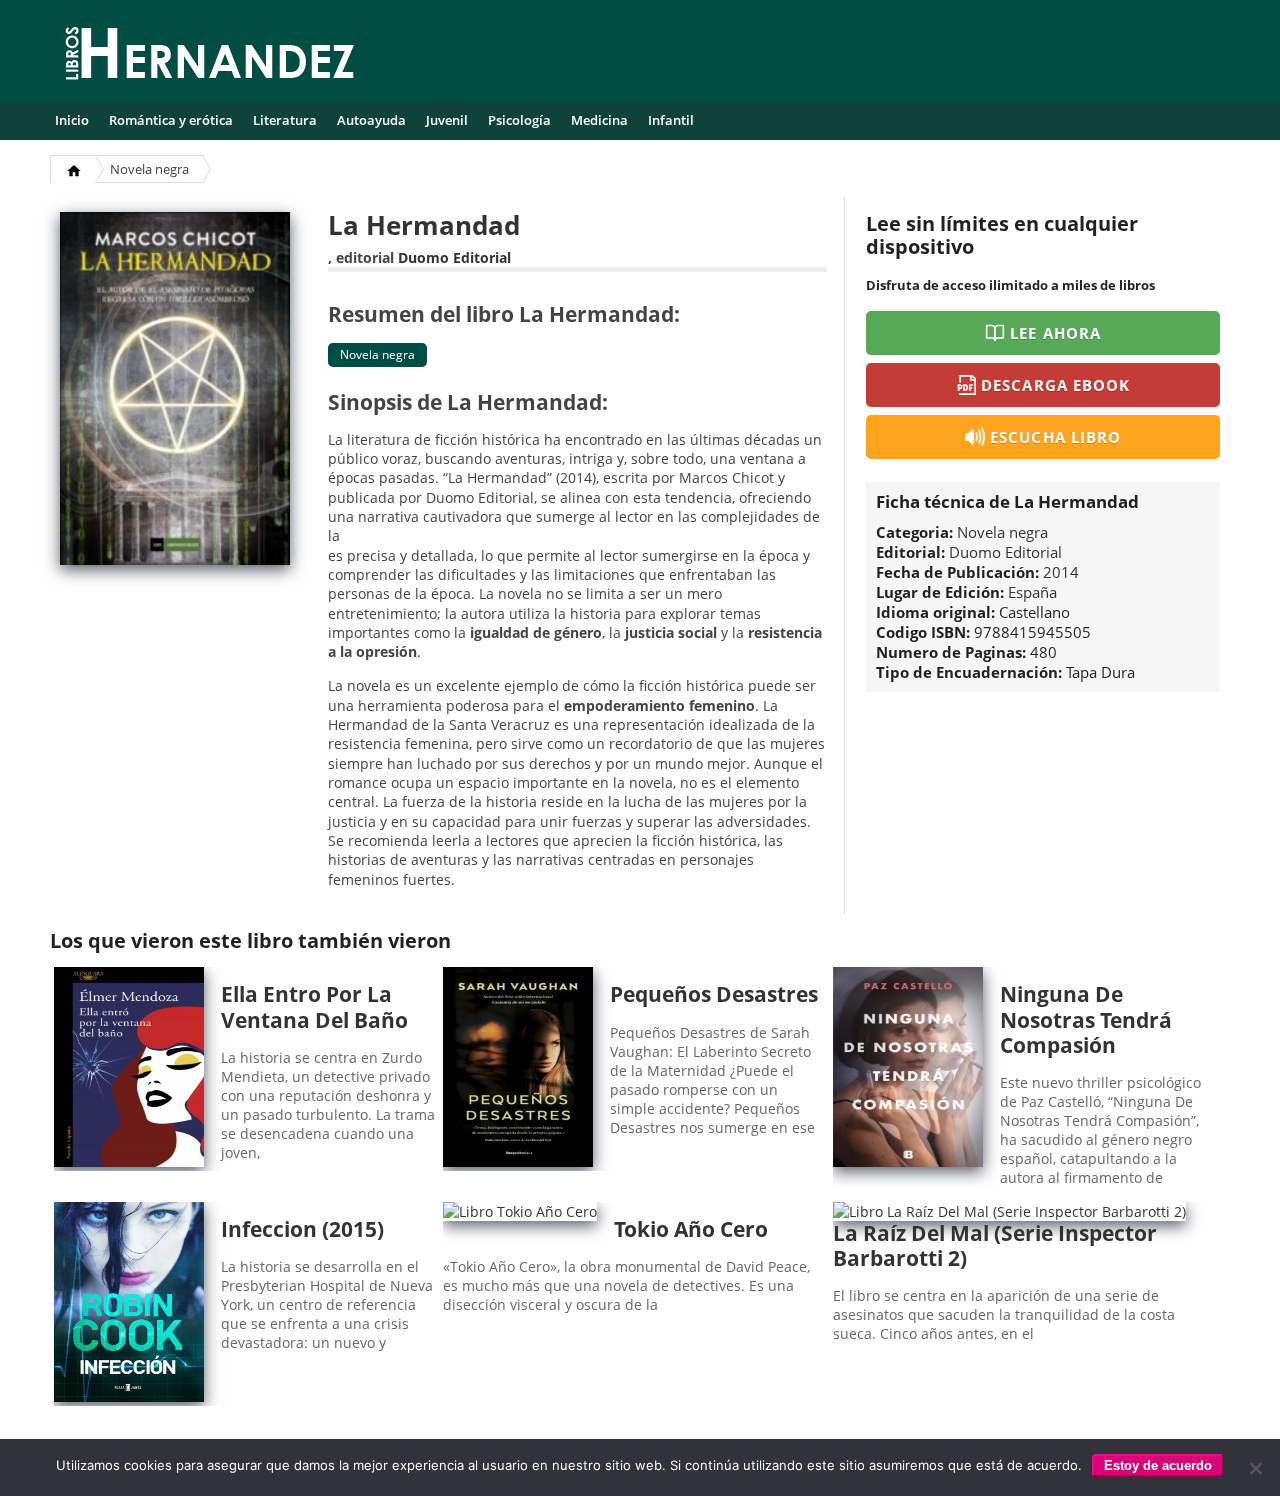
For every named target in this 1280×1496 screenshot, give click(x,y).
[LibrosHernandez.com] (210, 57)
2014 (1061, 572)
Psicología (519, 120)
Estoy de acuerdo (1158, 1465)
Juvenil (447, 120)
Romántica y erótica (171, 120)
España (1032, 592)
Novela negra (149, 169)
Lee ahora (1055, 333)
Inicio (72, 120)
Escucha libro (1055, 437)
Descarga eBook (1055, 385)
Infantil (671, 120)
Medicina (599, 120)
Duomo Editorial (454, 257)
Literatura (285, 120)
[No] (1255, 1468)
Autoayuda (371, 120)
